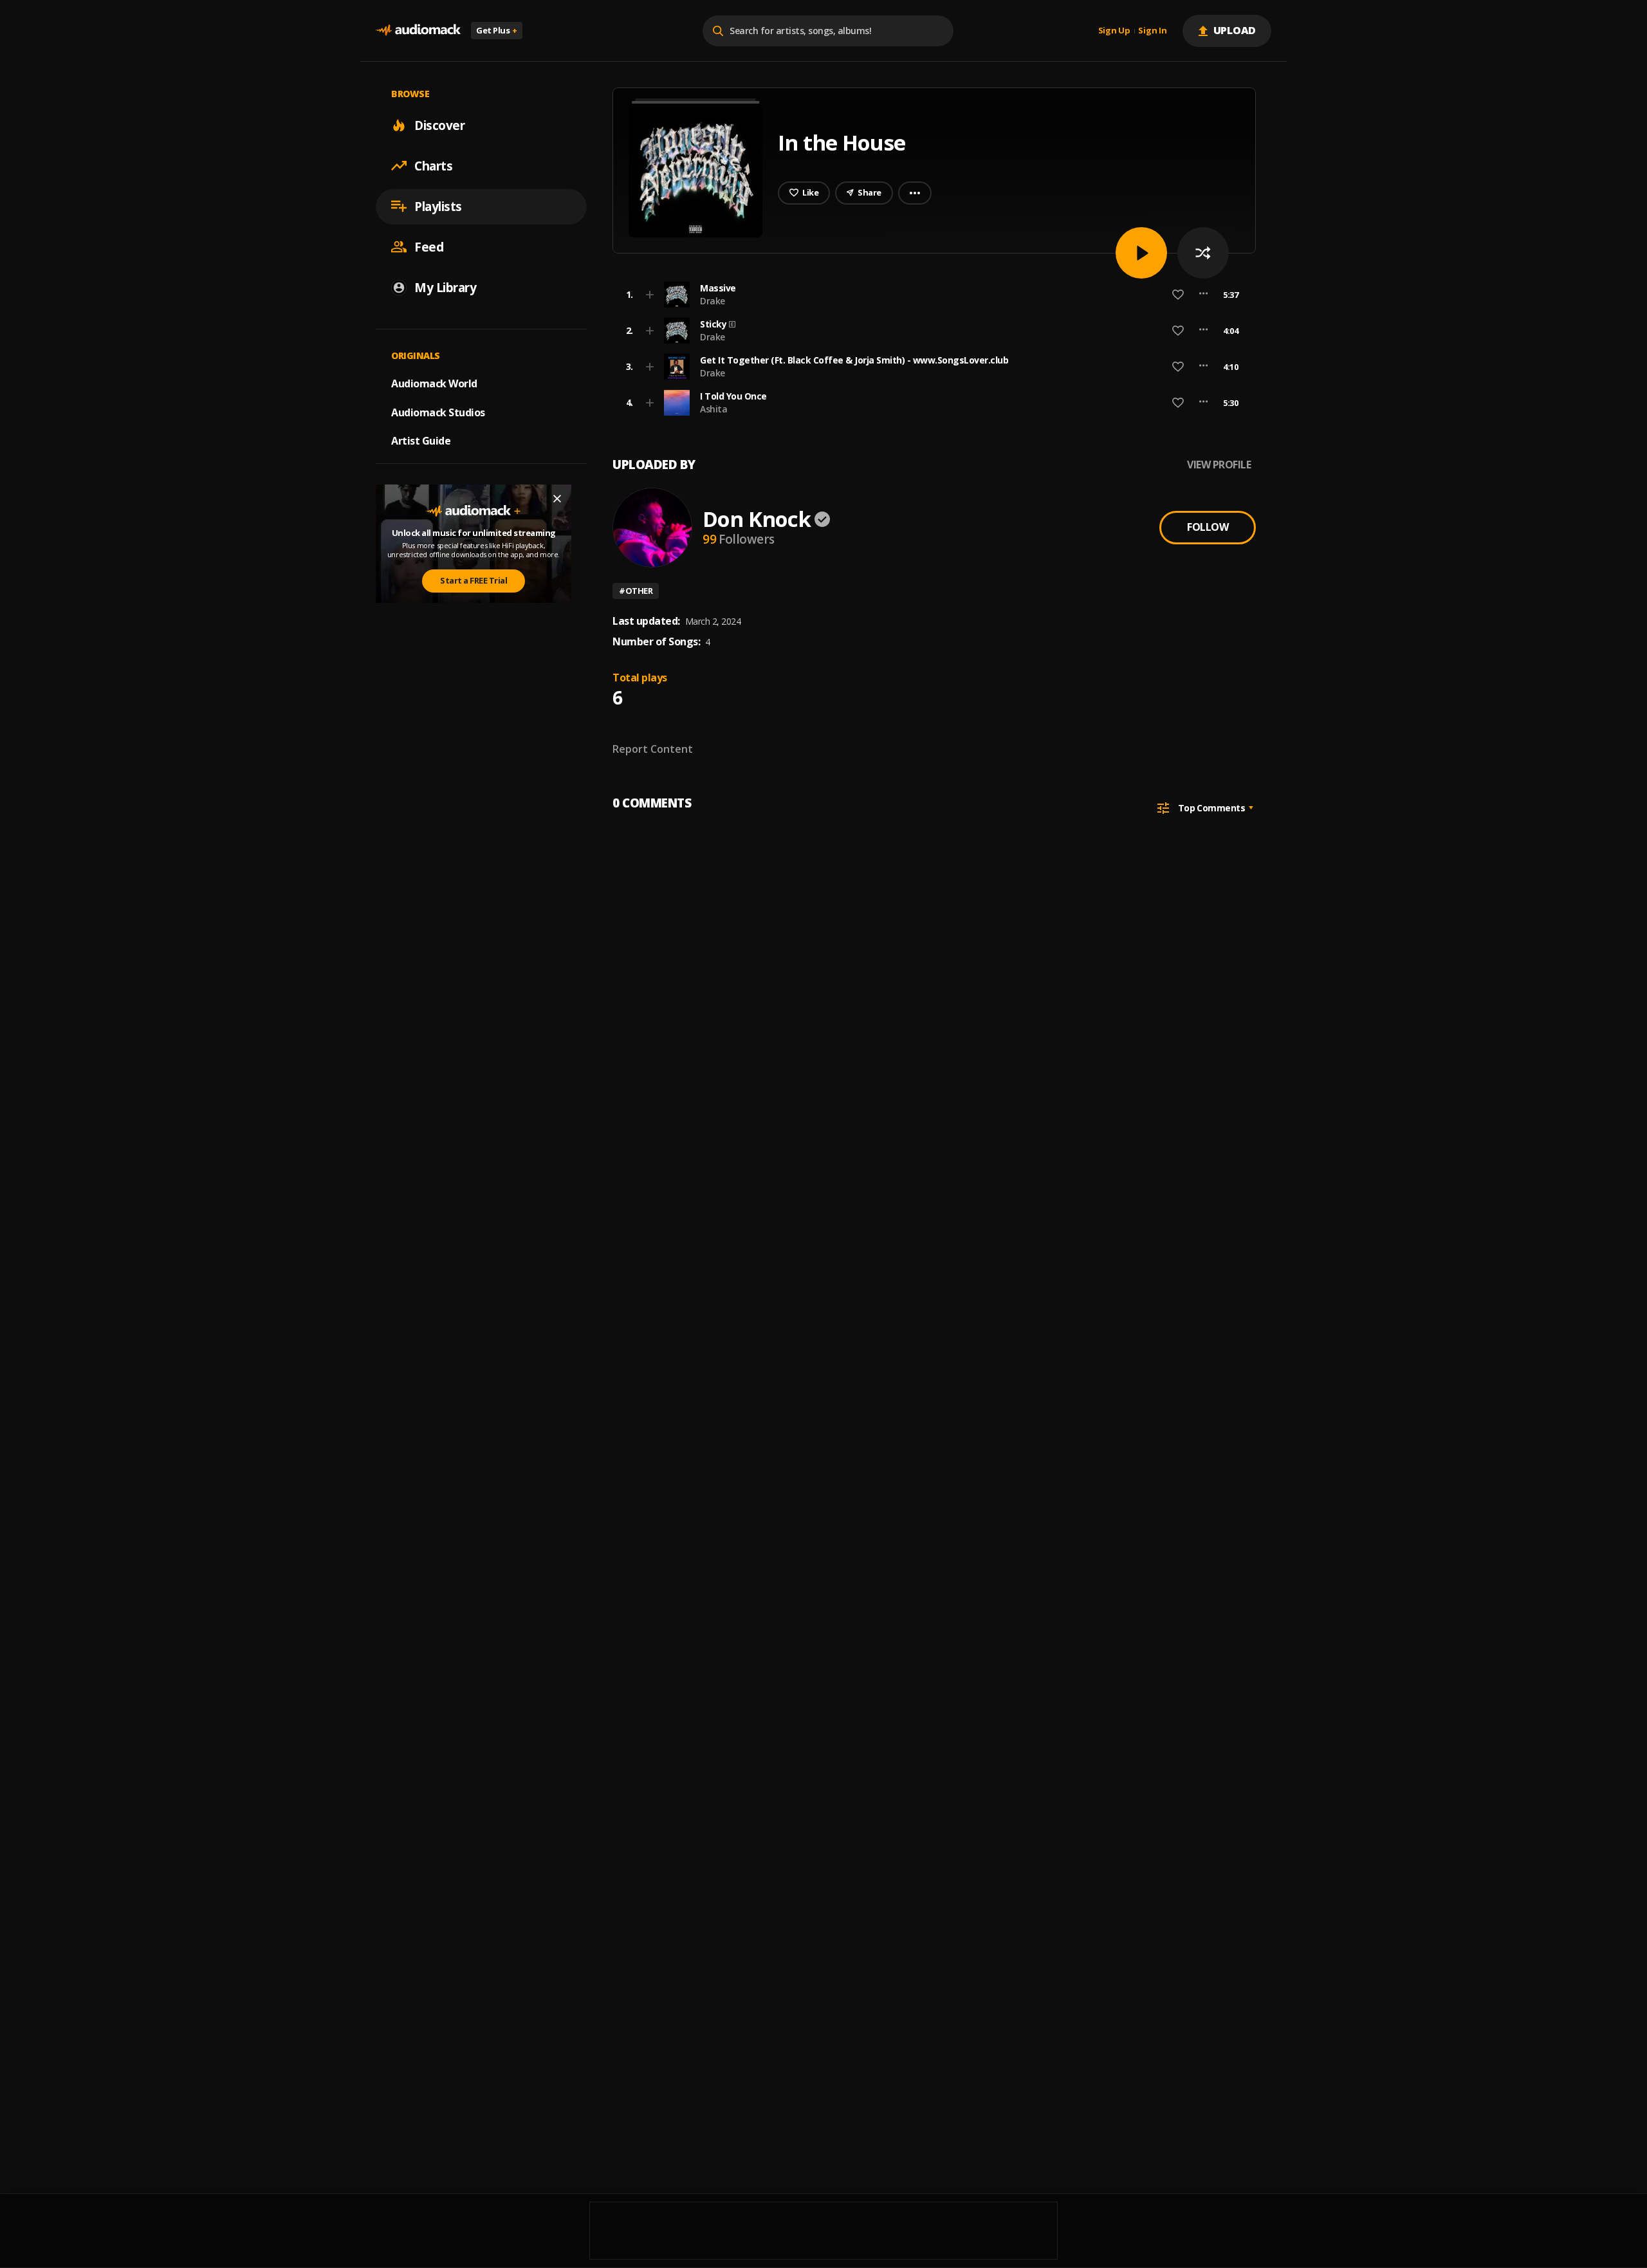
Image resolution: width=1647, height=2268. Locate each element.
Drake (713, 301)
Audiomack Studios (438, 412)
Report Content (653, 749)
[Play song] (1141, 253)
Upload (1235, 30)
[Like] (1178, 295)
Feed (429, 246)
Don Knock (757, 519)
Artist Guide (421, 441)
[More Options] (1203, 295)
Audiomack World (434, 383)
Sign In (1152, 31)
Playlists (438, 206)
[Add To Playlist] (650, 295)
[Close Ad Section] (557, 499)
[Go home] (418, 31)
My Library (445, 287)
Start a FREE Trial (474, 580)
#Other (636, 591)
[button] (930, 295)
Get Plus (497, 30)
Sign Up (1114, 31)
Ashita (713, 409)
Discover (439, 125)
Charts (433, 165)
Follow (1208, 527)
